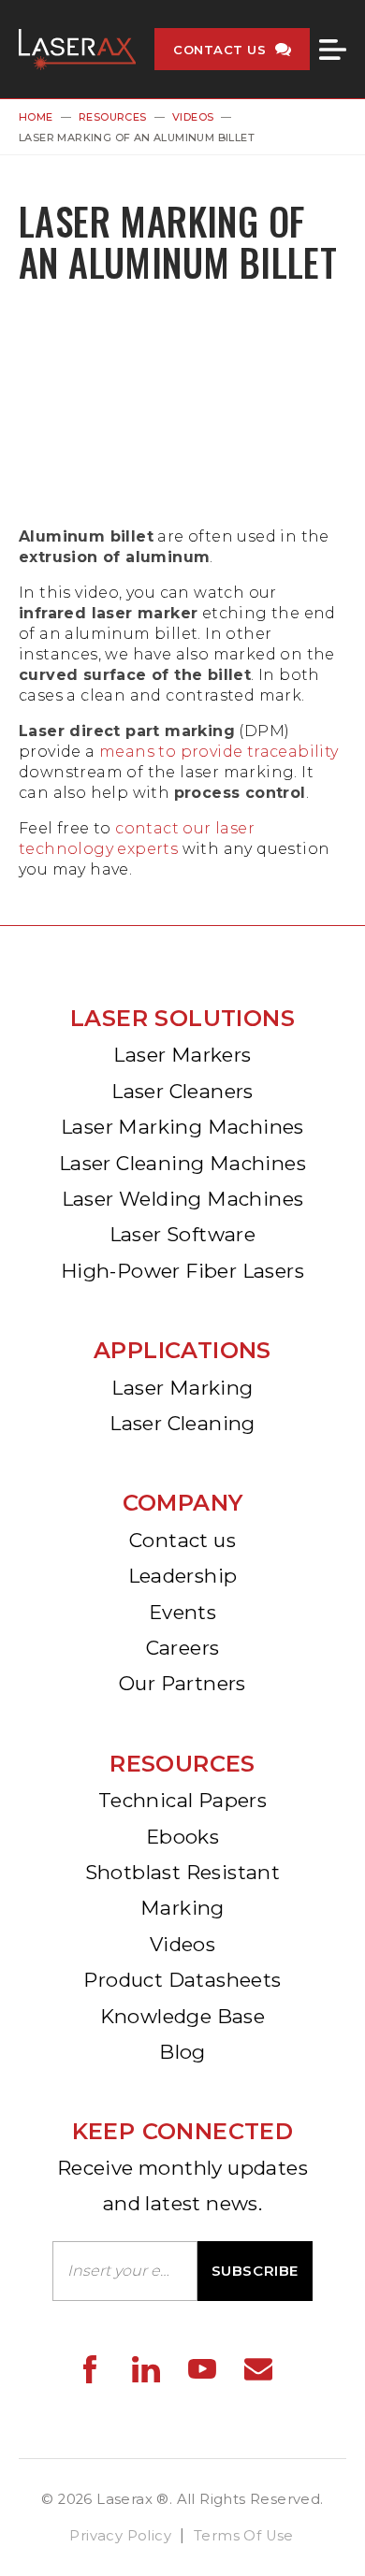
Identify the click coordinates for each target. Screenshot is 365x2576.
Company (183, 1503)
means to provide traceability (219, 752)
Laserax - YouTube (202, 2369)
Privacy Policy (120, 2536)
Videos (193, 117)
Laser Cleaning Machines (182, 1163)
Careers (183, 1648)
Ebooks (182, 1837)
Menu (333, 50)
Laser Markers (182, 1055)
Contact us (182, 1540)
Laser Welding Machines (183, 1199)
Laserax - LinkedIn (146, 2369)
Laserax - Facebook (90, 2369)
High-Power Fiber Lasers (182, 1271)
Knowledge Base (183, 2016)
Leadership (183, 1576)
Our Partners (182, 1683)
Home (36, 117)
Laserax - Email (258, 2369)
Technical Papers (182, 1800)
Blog (182, 2052)
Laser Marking (182, 1388)
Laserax (77, 49)
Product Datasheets (182, 1980)
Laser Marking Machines (182, 1127)
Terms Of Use (244, 2536)
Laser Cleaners (182, 1091)
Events (182, 1612)
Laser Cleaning (182, 1423)
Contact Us (219, 50)
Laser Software (183, 1234)
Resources (113, 117)
